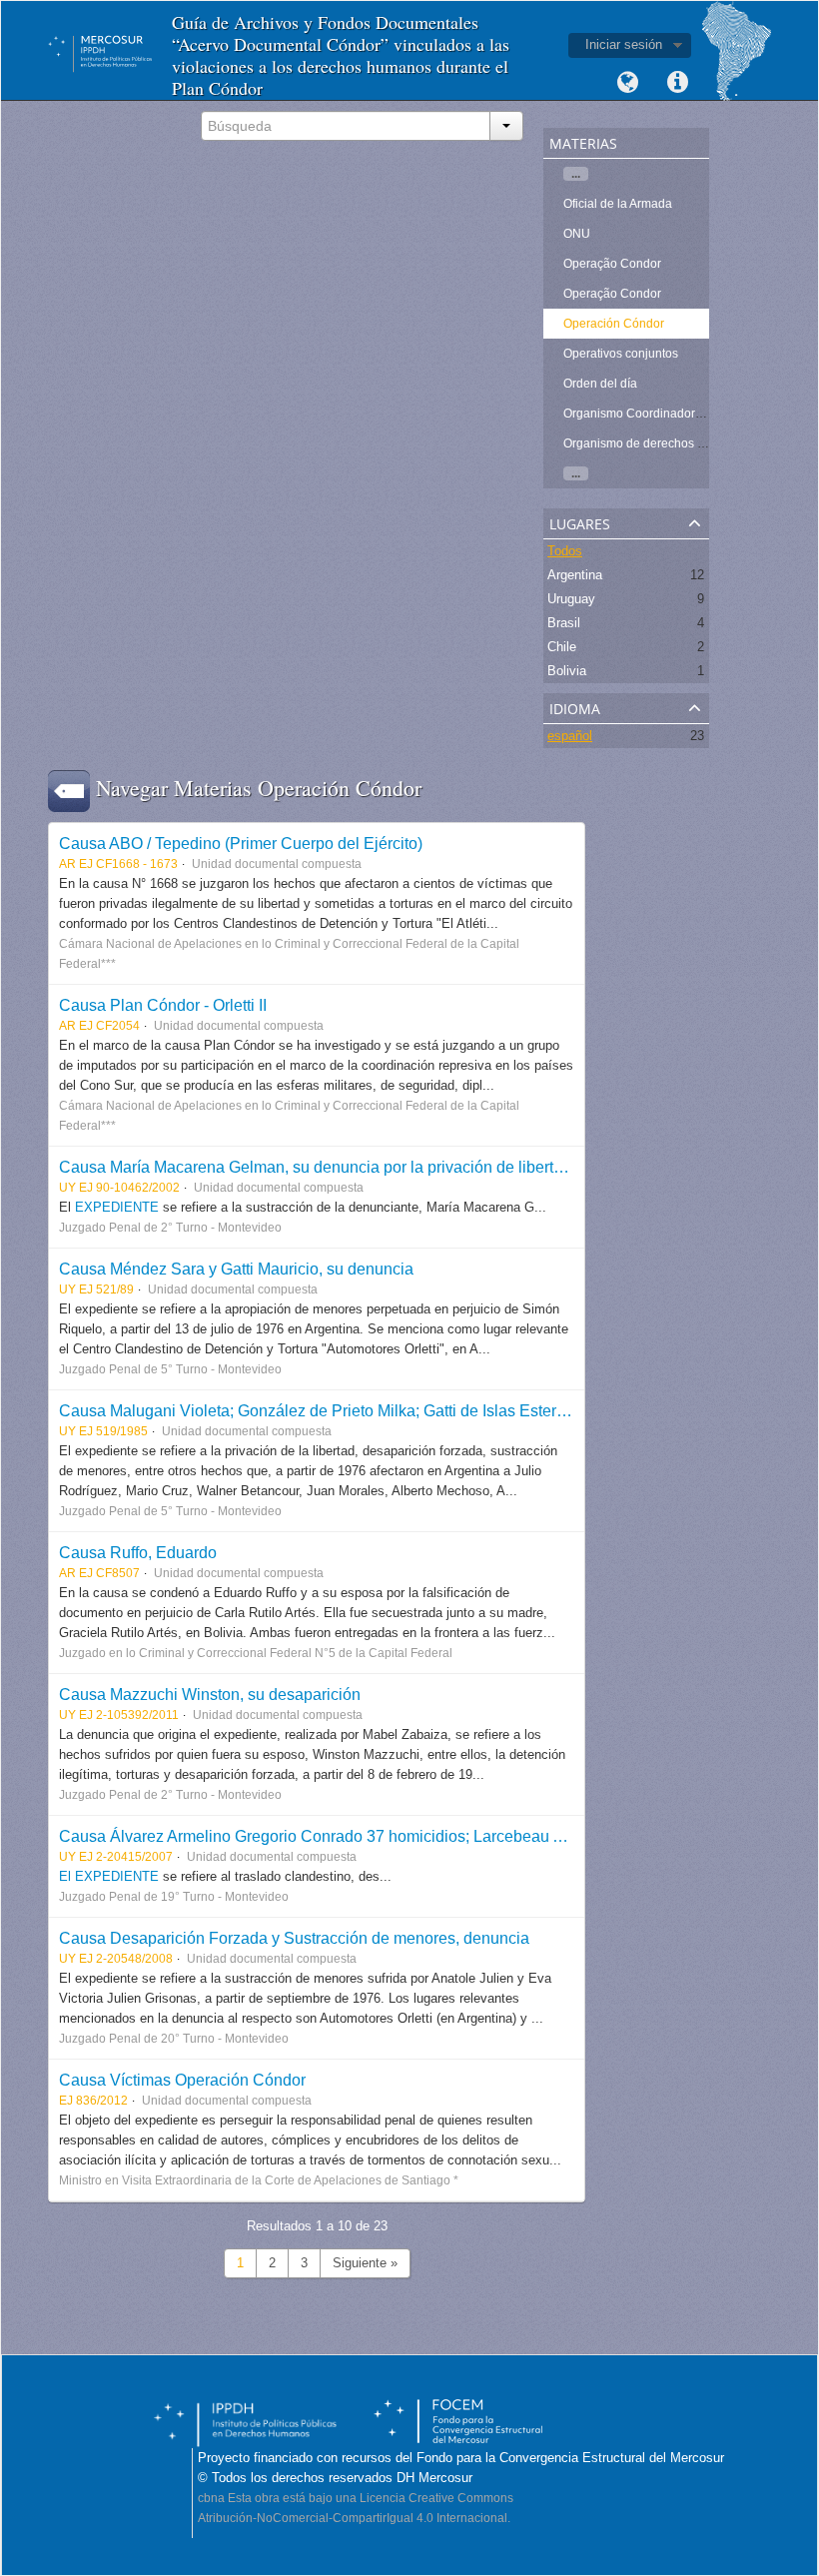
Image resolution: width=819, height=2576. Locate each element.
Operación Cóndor (614, 324)
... (576, 174)
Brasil (564, 623)
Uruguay (571, 599)
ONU (577, 234)
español (570, 736)
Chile (562, 647)
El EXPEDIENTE (109, 1876)
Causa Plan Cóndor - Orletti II (163, 1005)
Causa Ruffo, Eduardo (138, 1552)
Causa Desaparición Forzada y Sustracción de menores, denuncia (294, 1938)
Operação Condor (612, 264)
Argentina (575, 575)
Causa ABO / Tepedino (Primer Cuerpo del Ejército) (241, 843)
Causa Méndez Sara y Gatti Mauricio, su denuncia (236, 1269)
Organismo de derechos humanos (656, 443)
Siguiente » (365, 2263)
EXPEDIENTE (119, 1207)
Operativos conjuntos (621, 354)
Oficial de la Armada (618, 204)
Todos (565, 551)
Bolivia (567, 671)
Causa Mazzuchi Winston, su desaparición (210, 1694)
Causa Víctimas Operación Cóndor (182, 2080)
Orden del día (600, 384)
